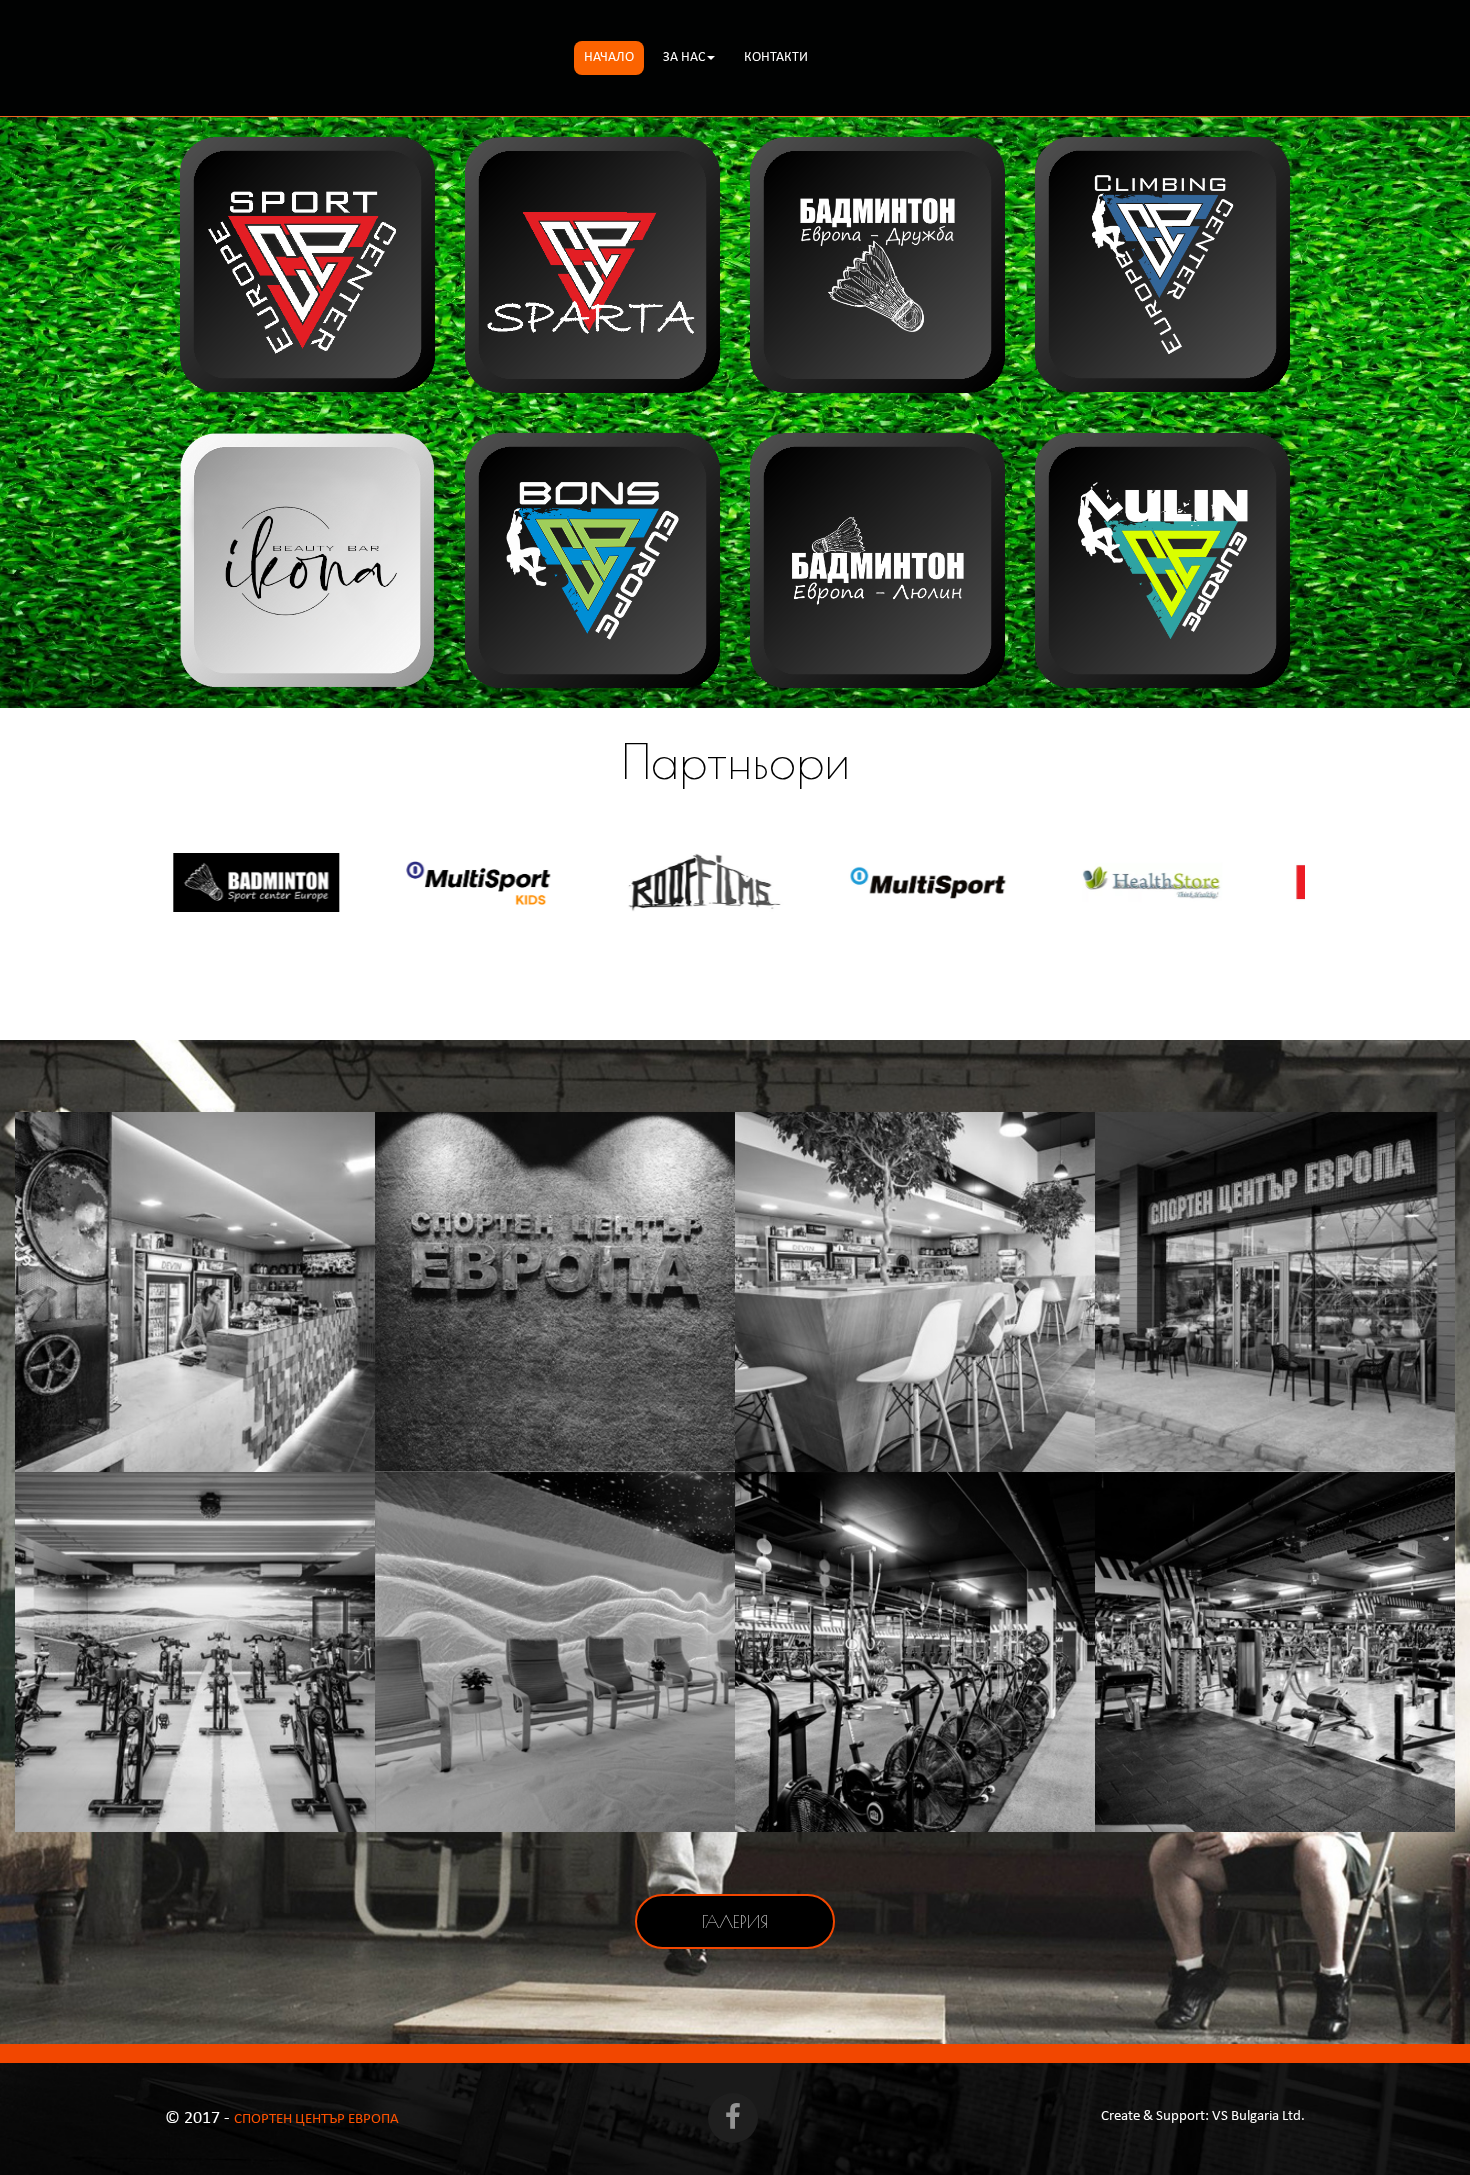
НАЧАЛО (609, 57)
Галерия (735, 1921)
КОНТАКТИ (776, 57)
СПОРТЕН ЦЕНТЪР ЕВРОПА (316, 2119)
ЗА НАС (684, 57)
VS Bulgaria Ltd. (1258, 2116)
